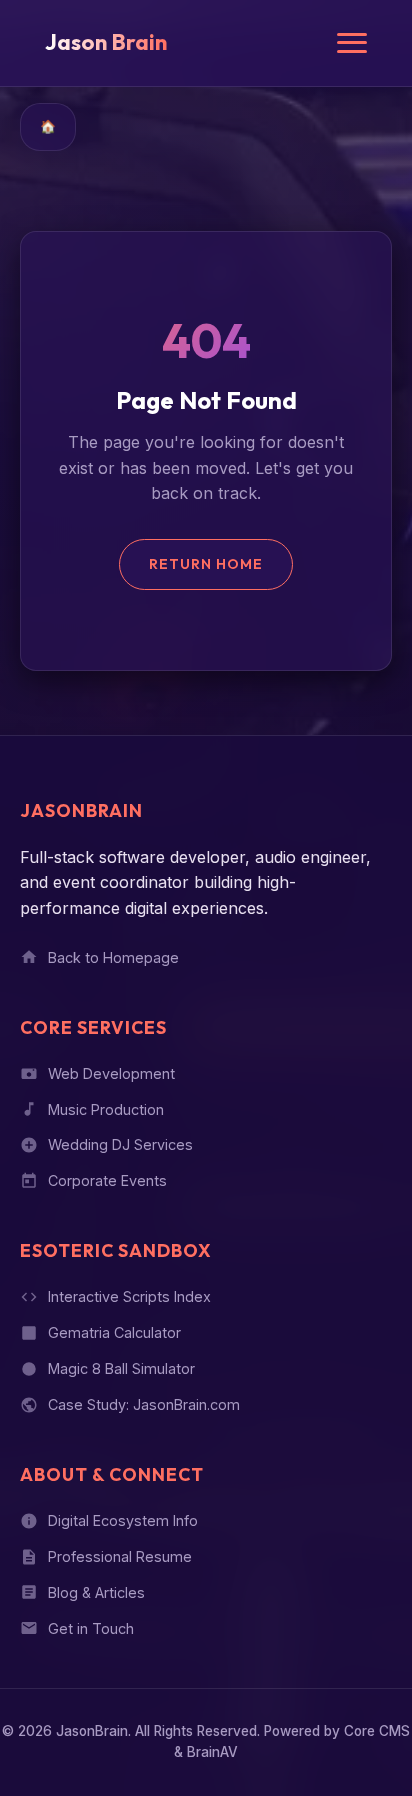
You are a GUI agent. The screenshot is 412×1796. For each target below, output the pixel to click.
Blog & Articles (96, 1592)
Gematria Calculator (114, 1332)
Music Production (106, 1109)
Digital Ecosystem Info (123, 1520)
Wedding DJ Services (120, 1144)
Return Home (206, 564)
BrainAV (212, 1752)
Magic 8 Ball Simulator (121, 1368)
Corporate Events (107, 1180)
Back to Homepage (113, 957)
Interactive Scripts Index (129, 1296)
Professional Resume (120, 1556)
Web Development (111, 1073)
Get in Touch (91, 1628)
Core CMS (377, 1731)
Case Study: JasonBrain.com (144, 1404)
